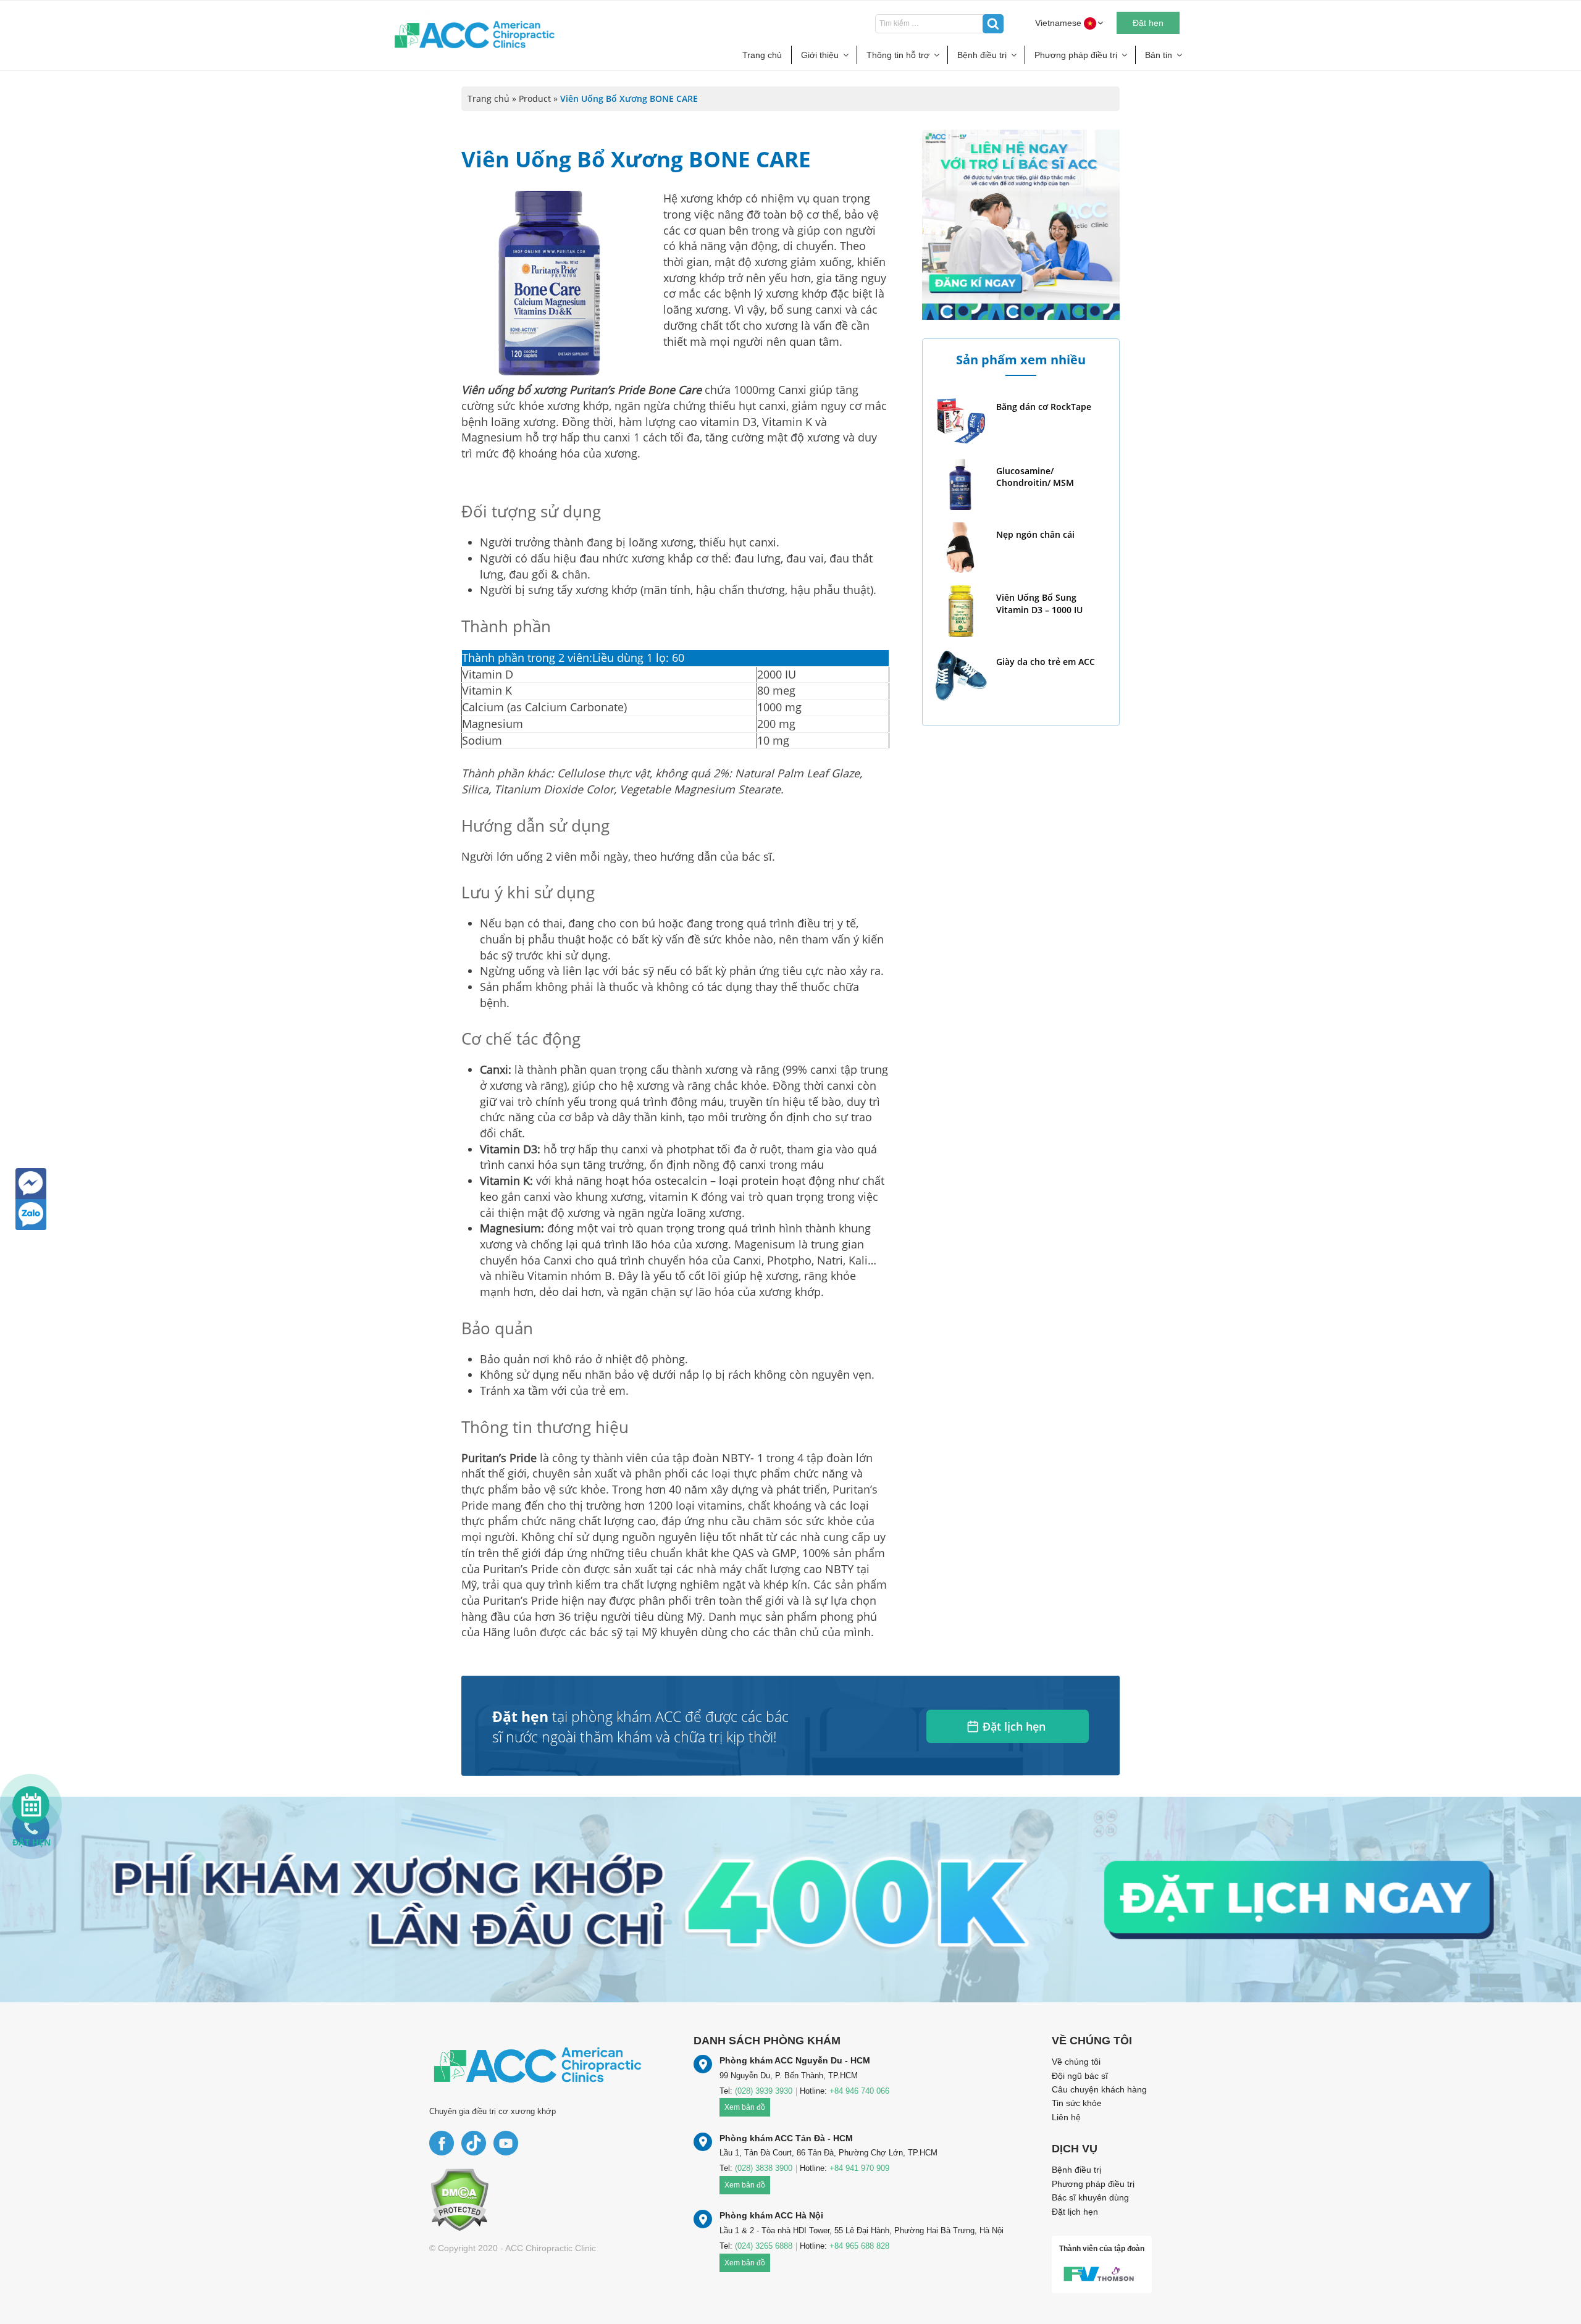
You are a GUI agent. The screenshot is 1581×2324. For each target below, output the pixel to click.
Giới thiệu (820, 55)
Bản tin (1159, 55)
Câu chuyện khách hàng (1099, 2089)
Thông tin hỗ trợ (898, 55)
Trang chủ (762, 55)
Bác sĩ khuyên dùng (1090, 2197)
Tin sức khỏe (1077, 2103)
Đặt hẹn (1148, 23)
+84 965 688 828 (859, 2246)
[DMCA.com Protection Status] (459, 2199)
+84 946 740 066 (859, 2091)
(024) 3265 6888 (764, 2246)
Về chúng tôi (1076, 2062)
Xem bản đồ (745, 2107)
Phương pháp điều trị (1076, 55)
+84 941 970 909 (859, 2168)
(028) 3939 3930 (764, 2091)
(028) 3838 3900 (764, 2168)
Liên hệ (1066, 2117)
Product (535, 98)
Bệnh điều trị (982, 55)
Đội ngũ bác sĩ (1080, 2076)
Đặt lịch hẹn (1014, 1726)
